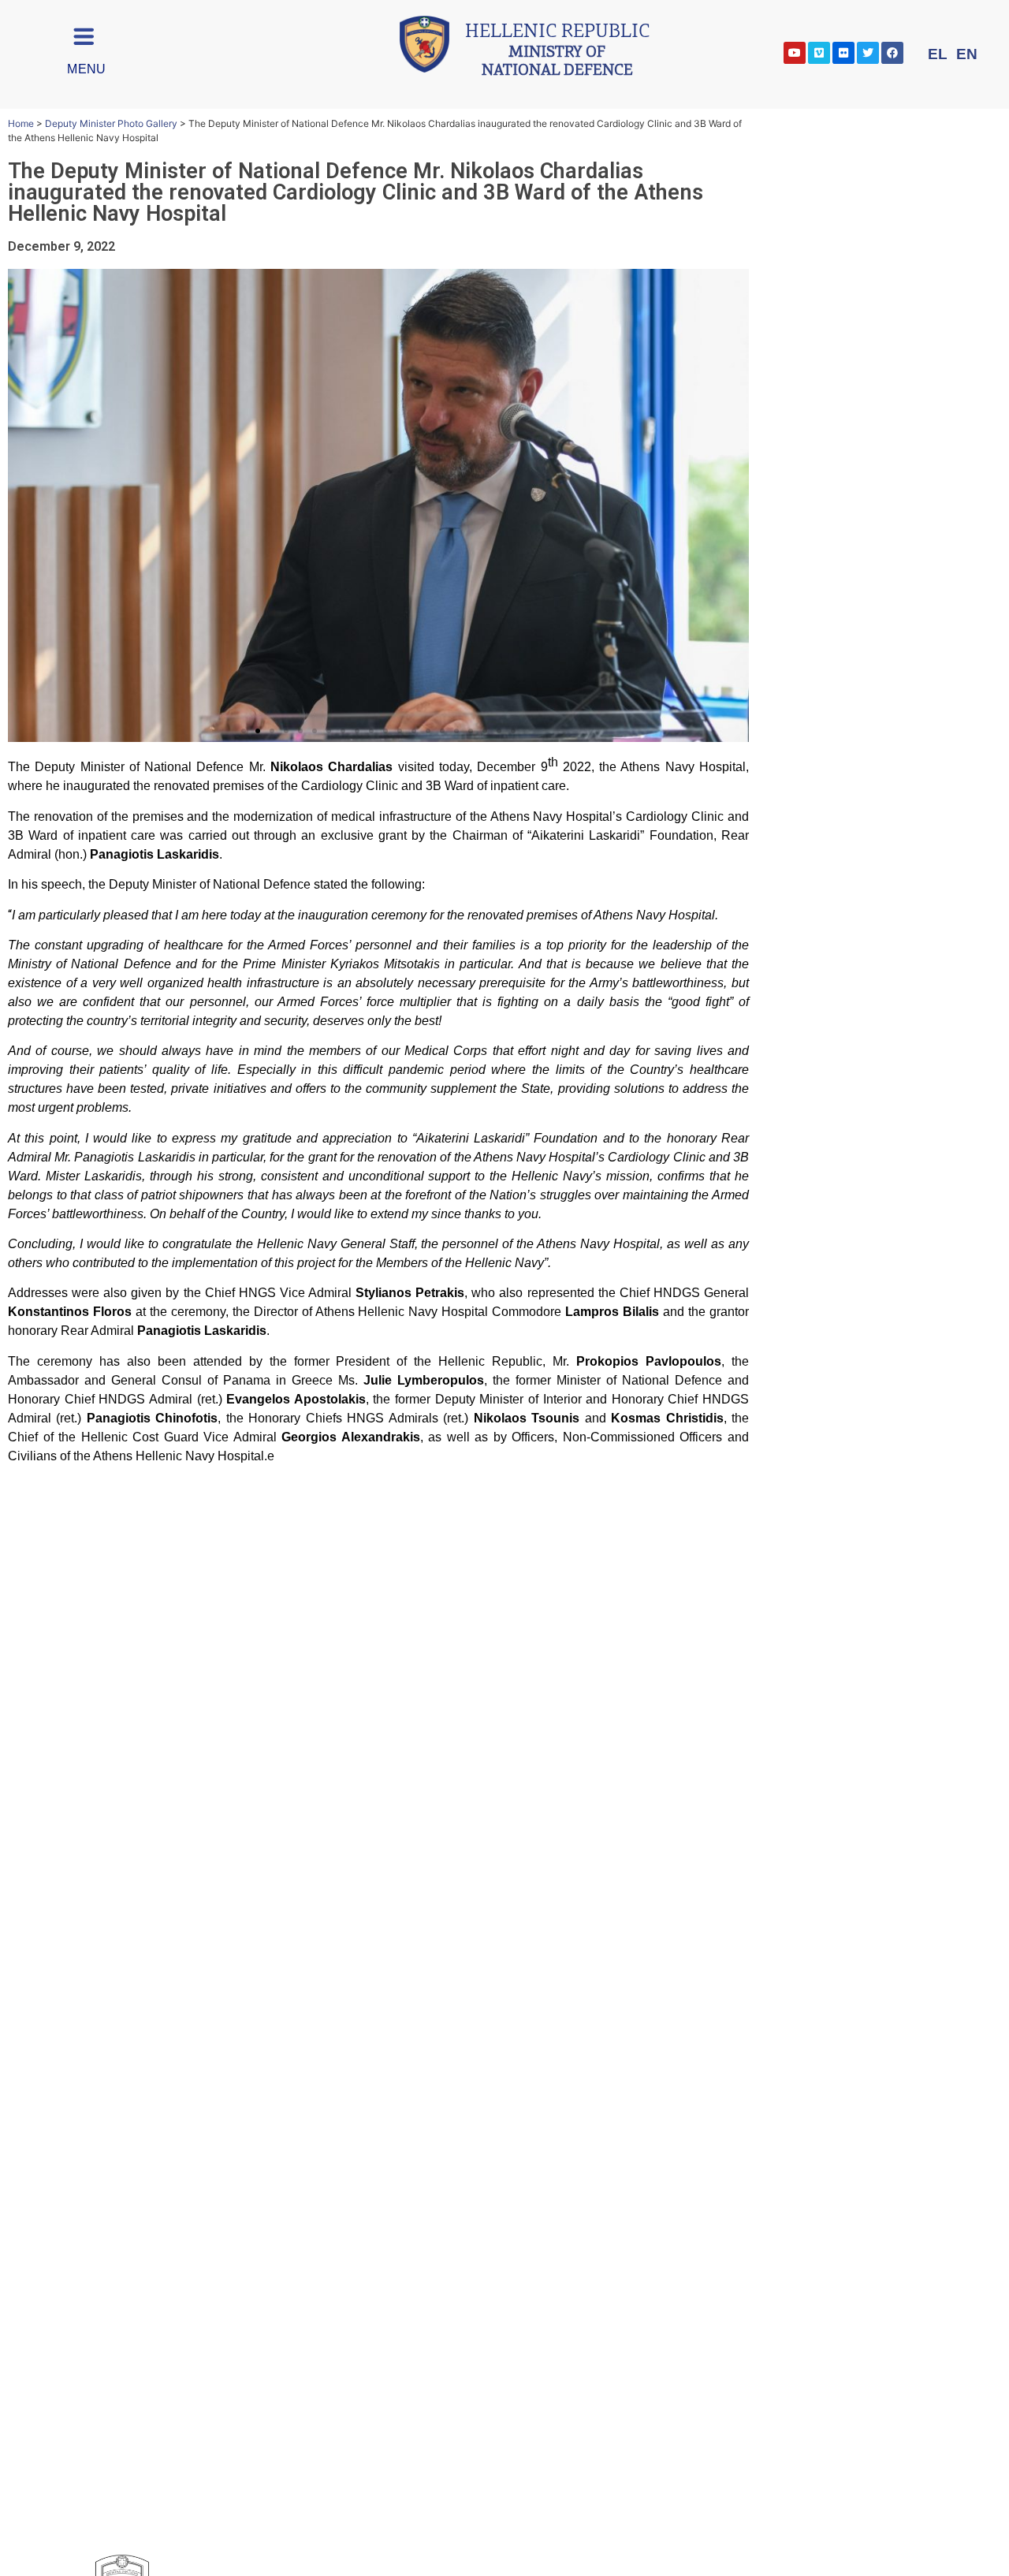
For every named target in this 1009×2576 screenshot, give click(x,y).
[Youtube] (795, 53)
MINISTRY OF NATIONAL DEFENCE (557, 52)
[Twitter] (868, 53)
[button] (244, 731)
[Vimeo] (819, 53)
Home (21, 123)
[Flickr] (843, 53)
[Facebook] (892, 53)
